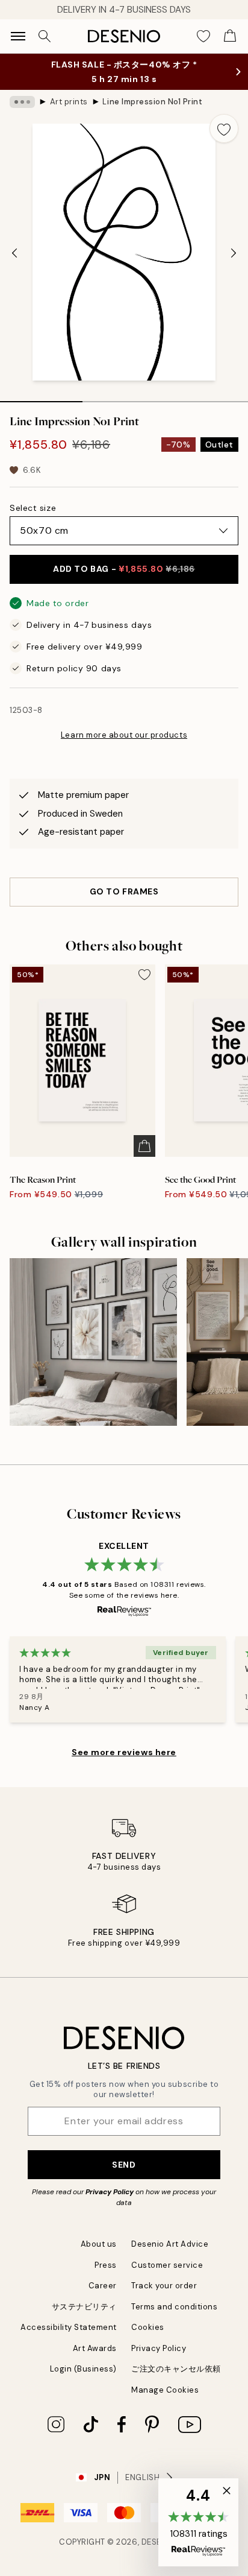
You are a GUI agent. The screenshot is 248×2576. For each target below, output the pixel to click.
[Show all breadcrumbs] (22, 102)
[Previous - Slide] (14, 253)
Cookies (148, 2327)
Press (106, 2265)
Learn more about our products (124, 735)
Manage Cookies (165, 2390)
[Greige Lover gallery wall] (93, 1342)
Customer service (167, 2265)
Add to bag (124, 569)
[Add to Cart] (144, 1146)
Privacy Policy (110, 2192)
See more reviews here (124, 1752)
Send (124, 2165)
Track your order (164, 2286)
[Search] (45, 36)
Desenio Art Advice (170, 2244)
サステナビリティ (84, 2307)
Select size (33, 508)
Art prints (69, 102)
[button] (198, 2522)
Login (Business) (83, 2369)
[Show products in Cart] (230, 36)
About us (99, 2244)
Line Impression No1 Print (152, 102)
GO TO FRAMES (124, 891)
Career (103, 2286)
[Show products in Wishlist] (203, 36)
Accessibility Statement (69, 2327)
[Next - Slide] (234, 253)
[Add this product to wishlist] (224, 128)
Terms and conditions (174, 2307)
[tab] (41, 397)
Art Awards (95, 2348)
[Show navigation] (18, 36)
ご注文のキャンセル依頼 (176, 2369)
